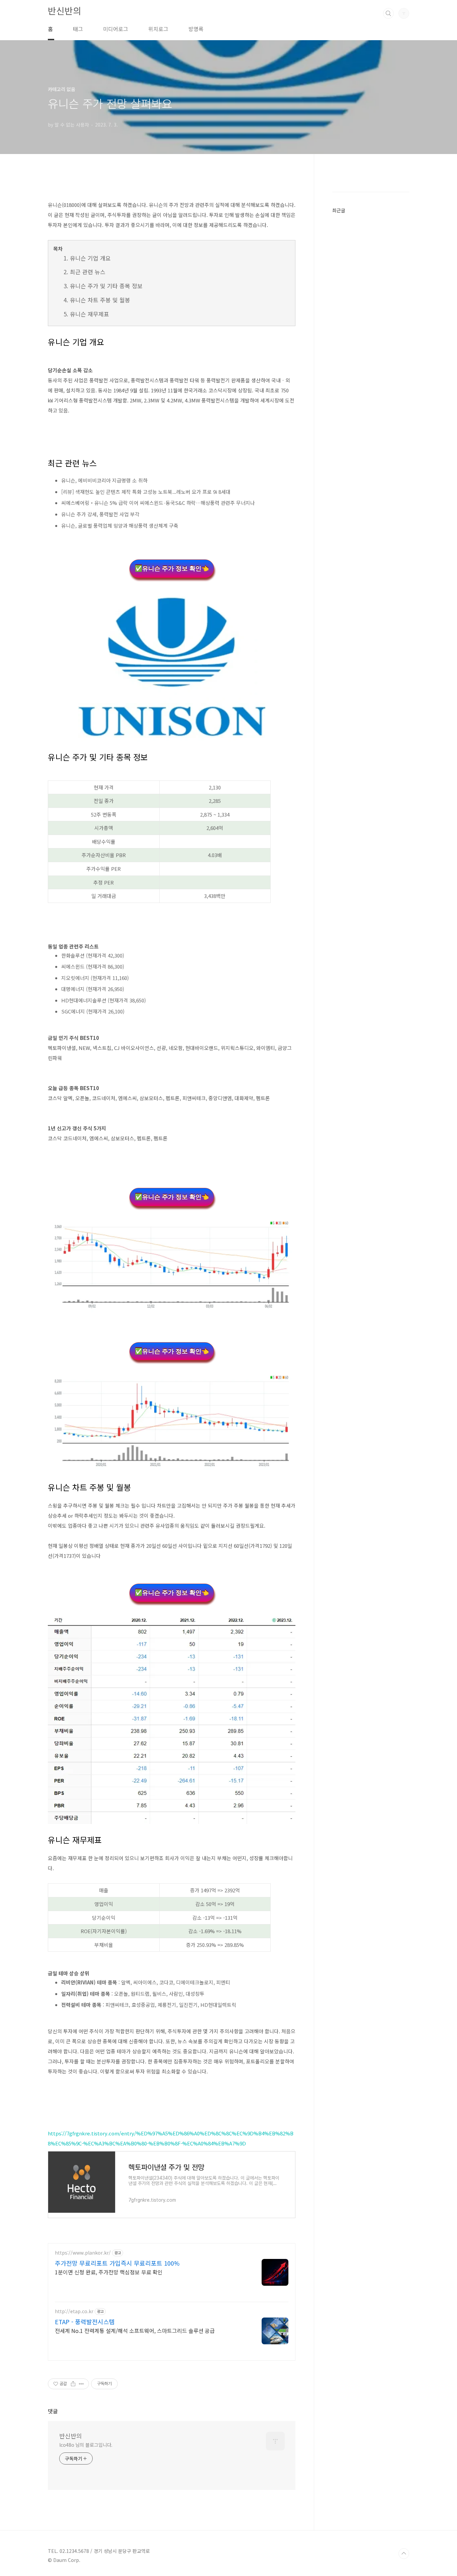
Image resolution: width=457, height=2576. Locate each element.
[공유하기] (73, 2384)
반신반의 (65, 11)
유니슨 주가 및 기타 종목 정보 (106, 286)
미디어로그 (116, 29)
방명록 (196, 29)
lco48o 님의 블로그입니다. (86, 2445)
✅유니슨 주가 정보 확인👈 (172, 569)
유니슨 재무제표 (89, 314)
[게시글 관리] (81, 2384)
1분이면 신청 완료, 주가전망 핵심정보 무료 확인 (109, 2272)
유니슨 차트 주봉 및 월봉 (100, 300)
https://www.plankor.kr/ (83, 2253)
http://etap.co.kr (74, 2311)
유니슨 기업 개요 (90, 258)
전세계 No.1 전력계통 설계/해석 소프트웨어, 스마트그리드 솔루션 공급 (135, 2330)
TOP (404, 2554)
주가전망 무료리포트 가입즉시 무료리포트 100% (117, 2263)
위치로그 (158, 29)
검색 (388, 13)
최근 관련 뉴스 (88, 272)
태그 (78, 29)
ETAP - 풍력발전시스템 (85, 2322)
